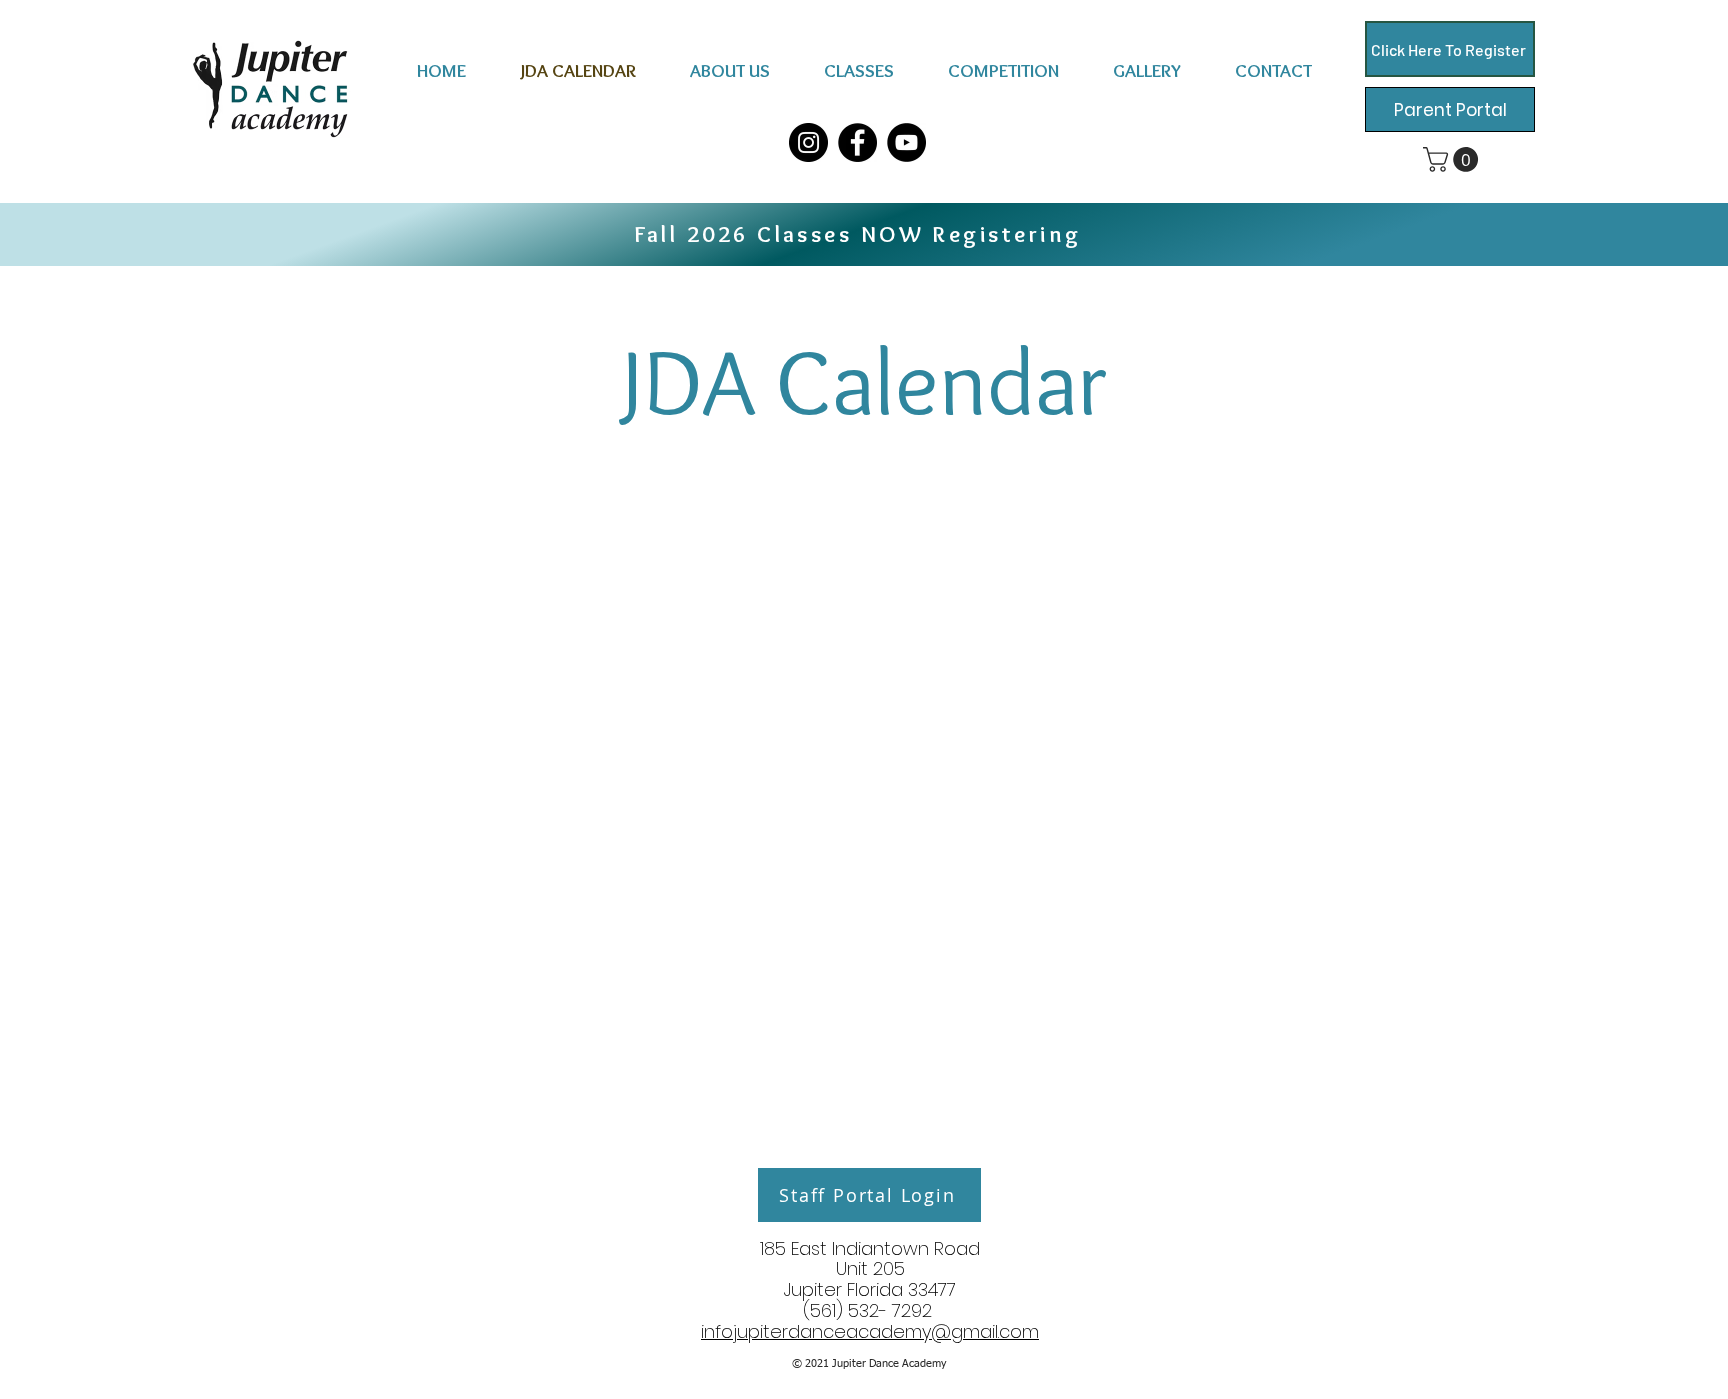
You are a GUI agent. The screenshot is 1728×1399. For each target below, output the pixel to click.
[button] (730, 70)
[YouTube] (906, 142)
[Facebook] (857, 142)
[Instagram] (808, 142)
